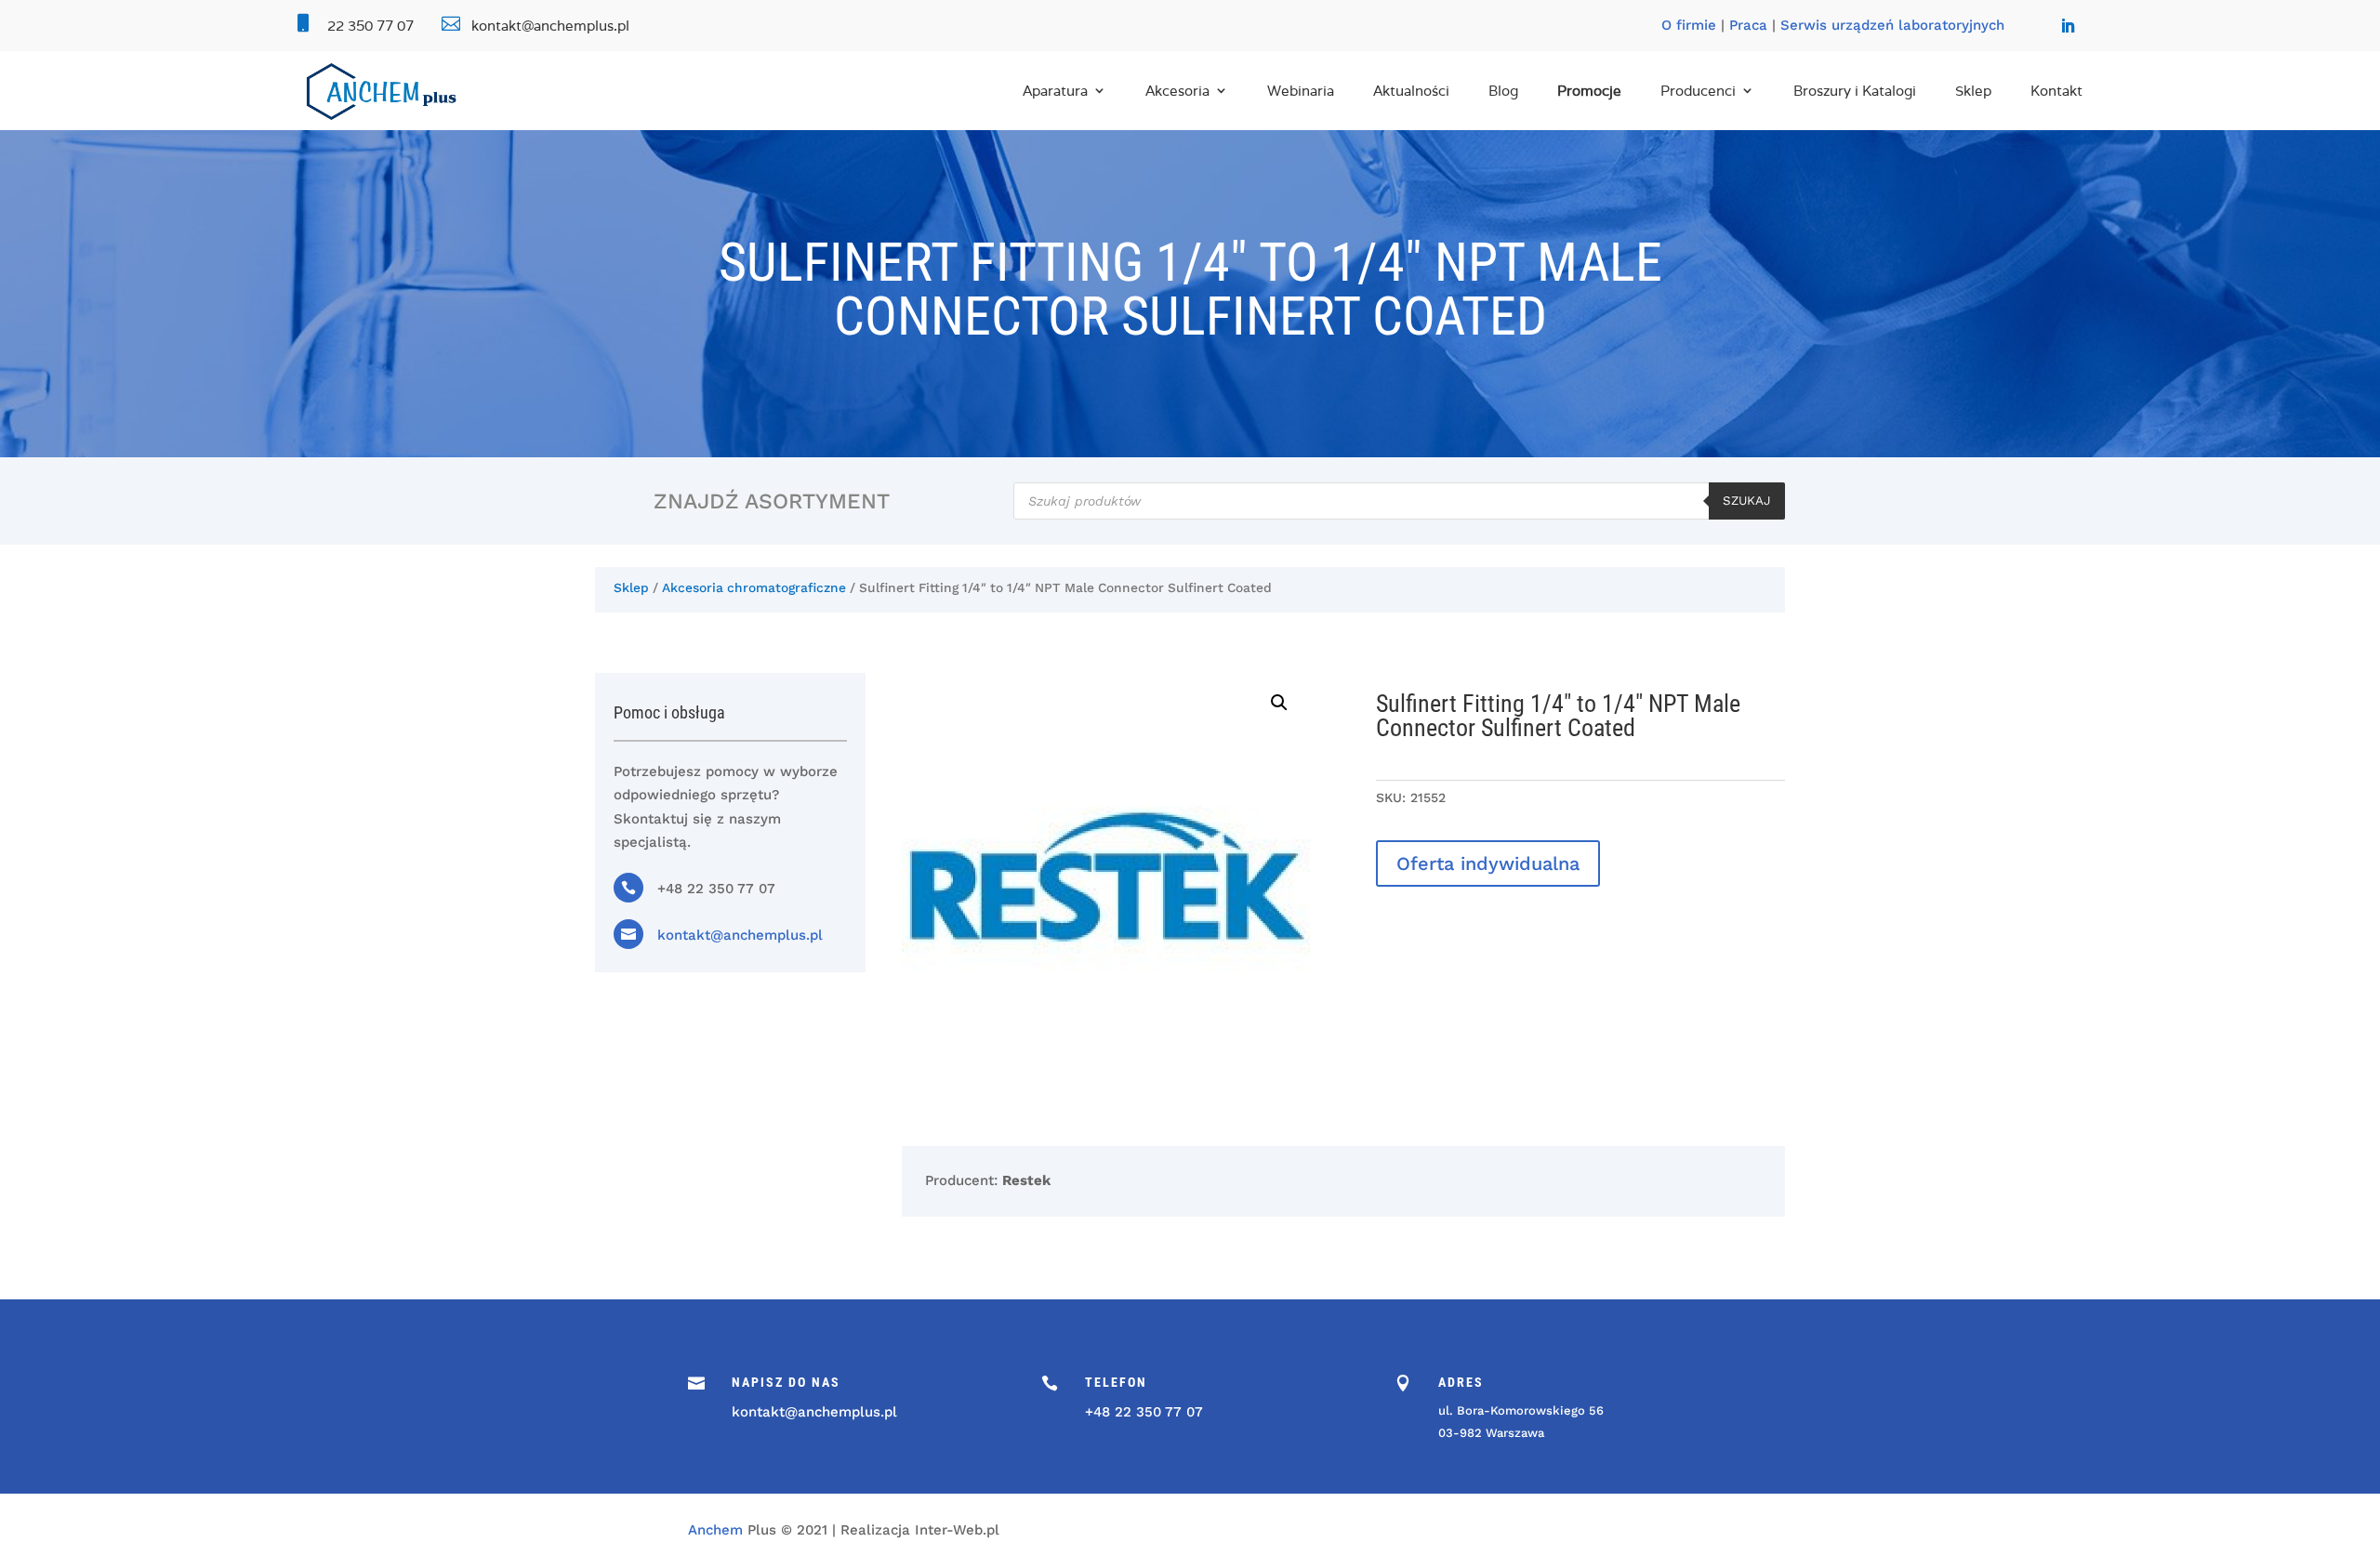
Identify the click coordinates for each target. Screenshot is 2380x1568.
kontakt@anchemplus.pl (740, 935)
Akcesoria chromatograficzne (754, 587)
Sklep (1973, 91)
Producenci (1698, 91)
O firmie (1689, 25)
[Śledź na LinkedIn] (2068, 26)
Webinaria (1301, 91)
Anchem (715, 1530)
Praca (1748, 25)
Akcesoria (1177, 91)
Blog (1503, 91)
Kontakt (2056, 91)
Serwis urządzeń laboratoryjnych (1892, 25)
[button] (1279, 703)
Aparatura (1055, 91)
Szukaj (1747, 501)
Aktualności (1411, 91)
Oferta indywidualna (1488, 863)
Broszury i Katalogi (1855, 91)
